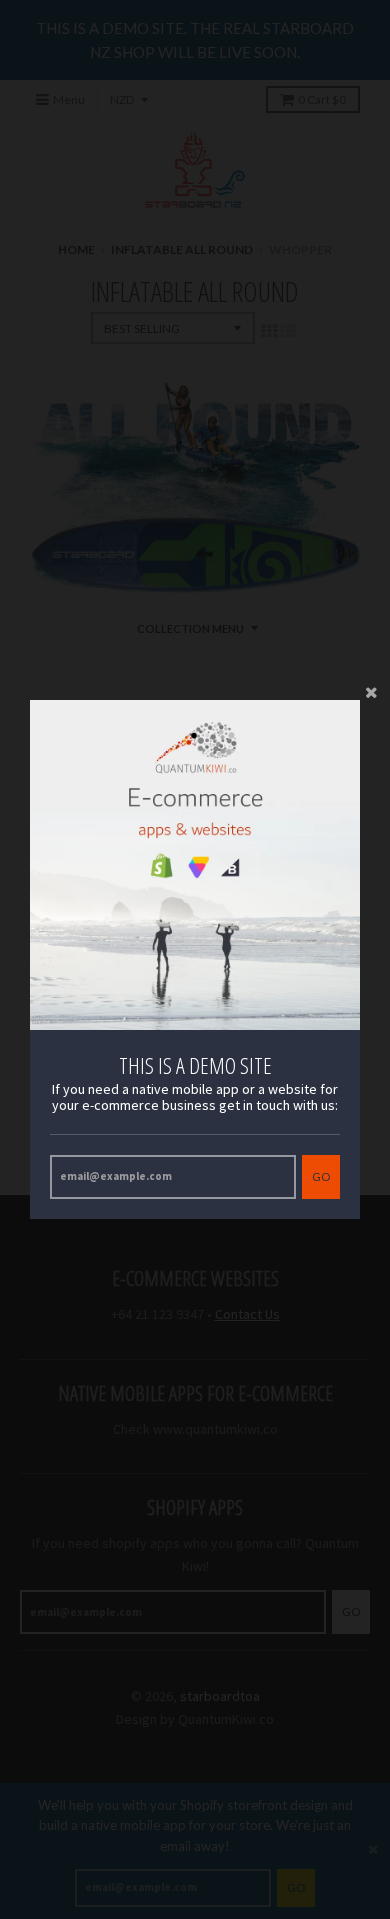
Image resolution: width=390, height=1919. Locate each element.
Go (321, 1176)
